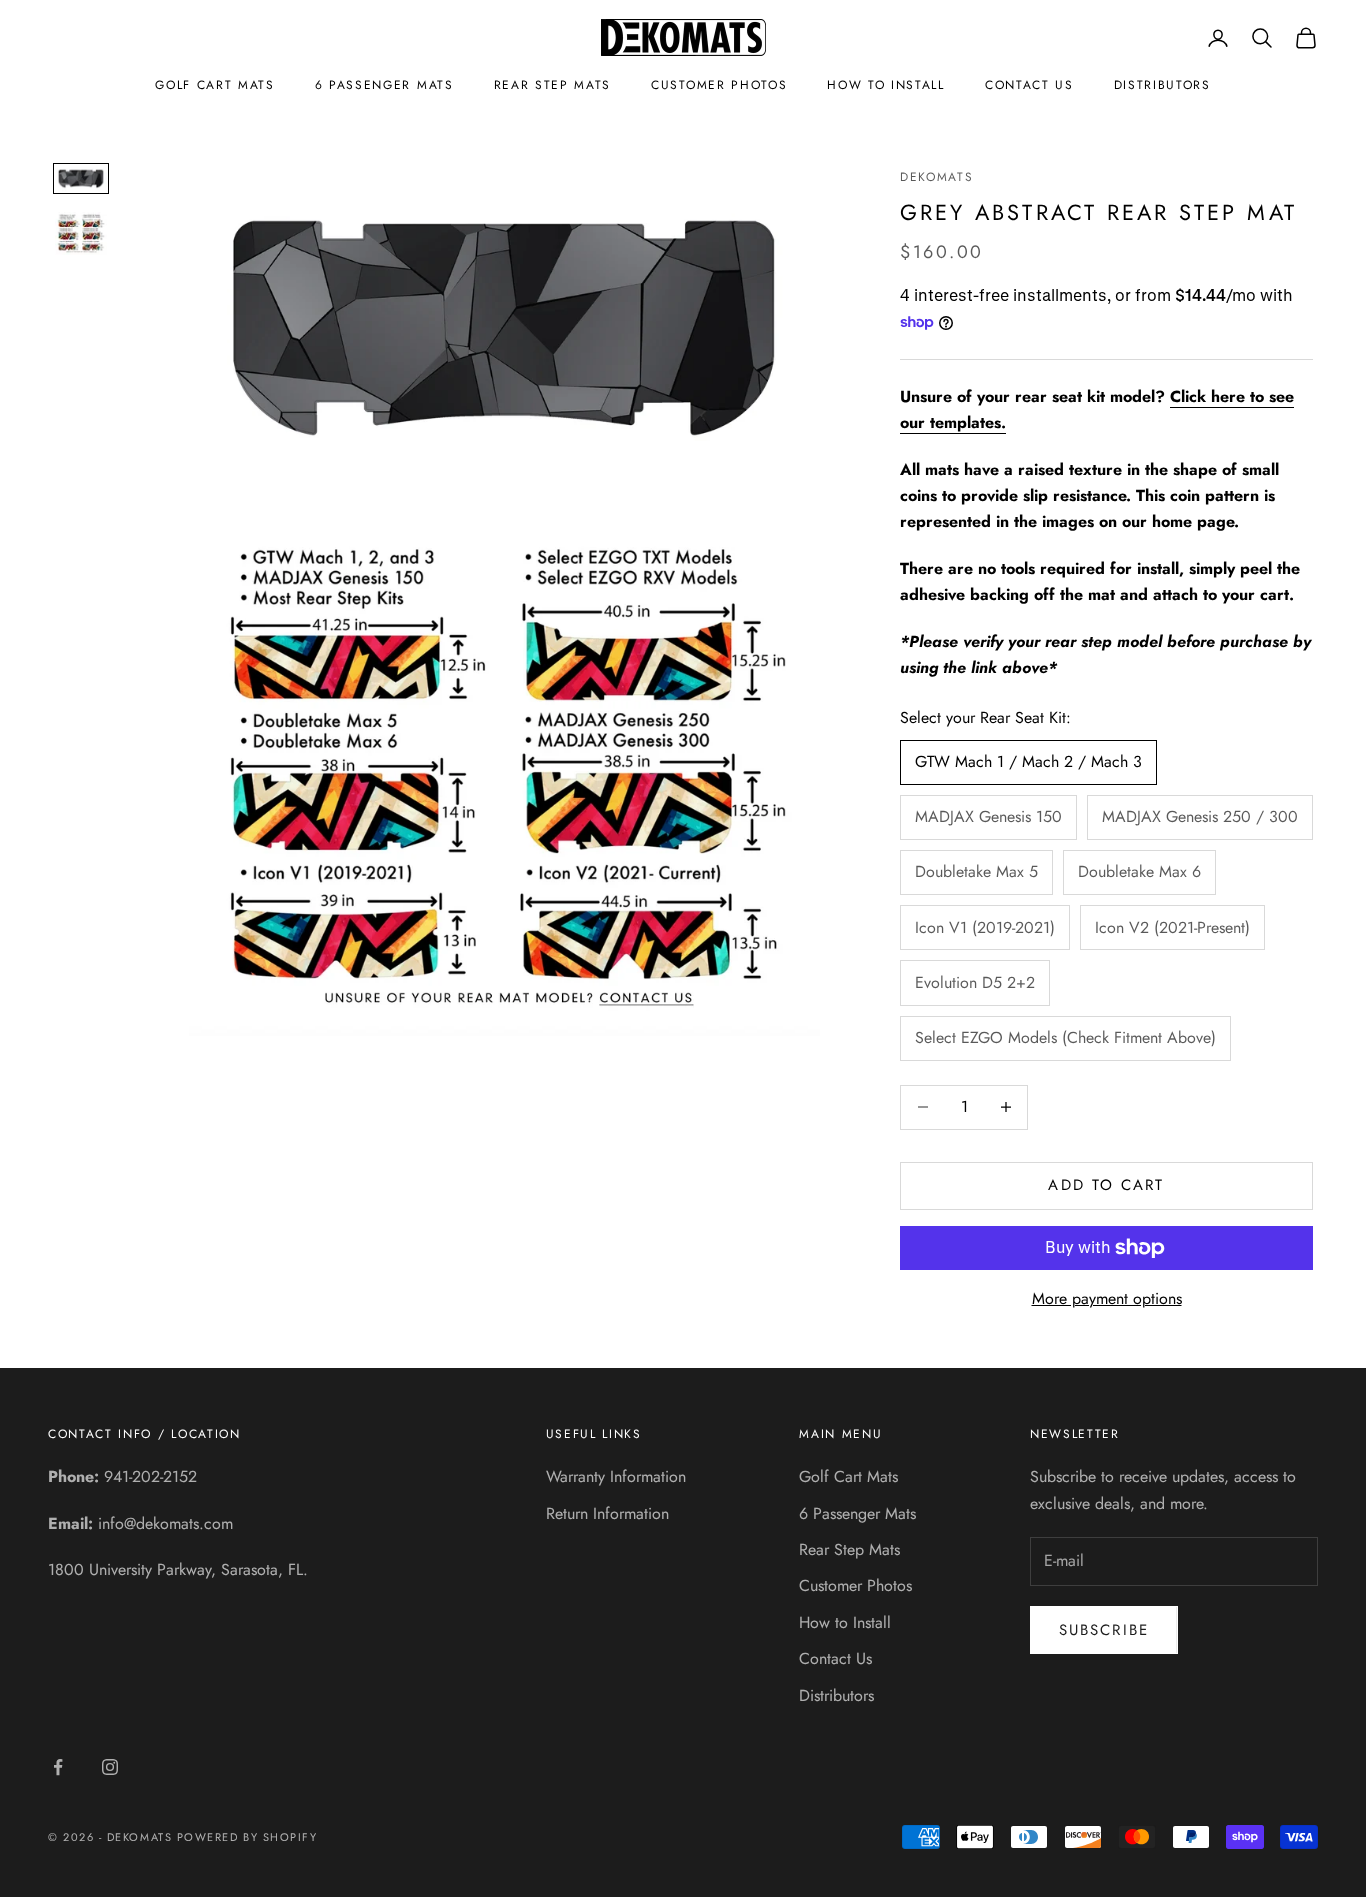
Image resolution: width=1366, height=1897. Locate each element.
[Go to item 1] (81, 178)
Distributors (1162, 85)
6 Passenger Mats (384, 85)
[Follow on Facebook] (58, 1767)
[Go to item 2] (81, 233)
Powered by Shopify (247, 1837)
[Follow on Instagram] (110, 1767)
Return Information (607, 1513)
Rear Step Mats (553, 85)
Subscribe (1104, 1630)
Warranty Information (616, 1476)
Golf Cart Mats (215, 85)
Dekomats (936, 177)
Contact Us (1029, 85)
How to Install (886, 85)
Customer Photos (719, 85)
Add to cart (1106, 1185)
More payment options (1107, 1298)
